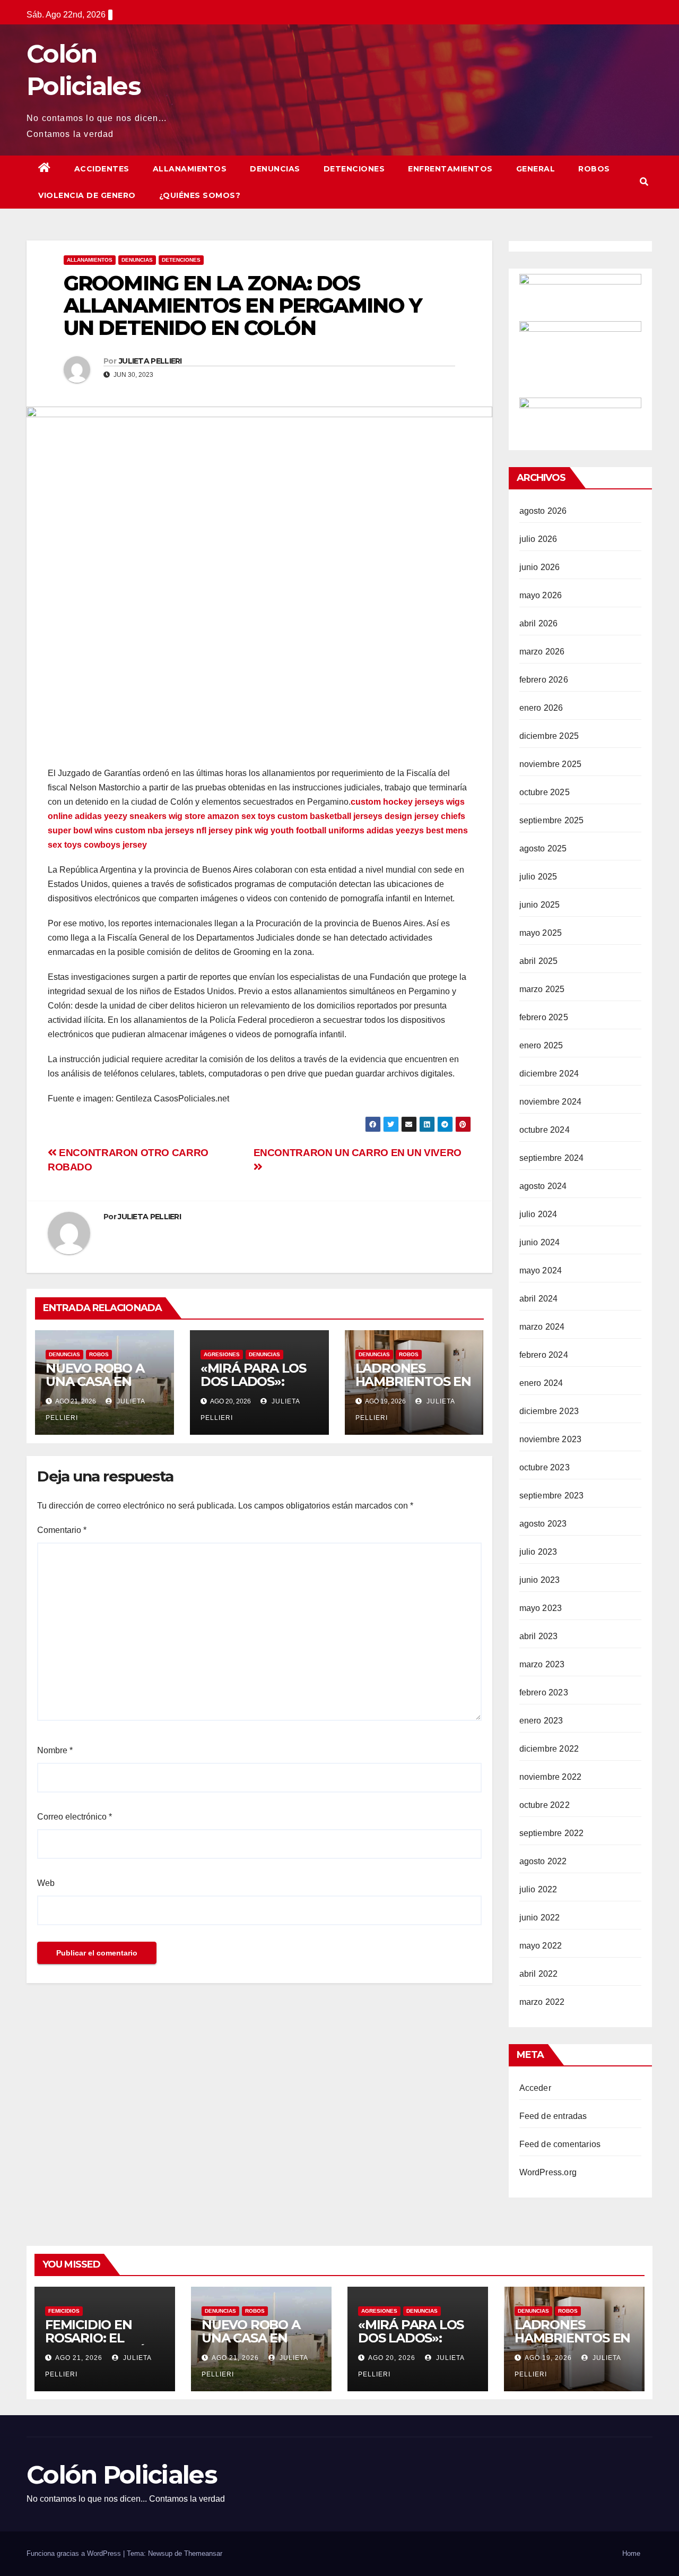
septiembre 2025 (552, 820)
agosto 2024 (543, 1186)
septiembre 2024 (552, 1158)
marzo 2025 (542, 989)
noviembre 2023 (551, 1439)
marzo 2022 (542, 2002)
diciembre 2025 (549, 736)
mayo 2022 (541, 1946)
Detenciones (354, 169)
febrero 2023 (544, 1692)
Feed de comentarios (560, 2144)
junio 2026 (540, 567)
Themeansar (203, 2553)
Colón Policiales (122, 2475)
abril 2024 (539, 1299)
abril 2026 (539, 623)
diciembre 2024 (549, 1074)
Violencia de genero (87, 195)
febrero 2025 (544, 1017)
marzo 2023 (542, 1664)
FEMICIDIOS (64, 2311)
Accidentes (102, 169)
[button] (644, 182)
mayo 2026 (541, 595)
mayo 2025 (541, 933)
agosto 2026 (543, 511)
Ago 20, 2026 (392, 2358)
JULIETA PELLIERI (150, 361)
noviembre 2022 (551, 1777)
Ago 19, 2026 (548, 2358)
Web (46, 1883)
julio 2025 (538, 877)
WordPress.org (548, 2172)
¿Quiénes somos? (200, 195)
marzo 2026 (542, 652)
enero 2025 (541, 1045)
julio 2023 (538, 1552)
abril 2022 (539, 1974)
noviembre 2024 (551, 1102)
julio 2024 (538, 1214)
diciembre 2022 (549, 1749)
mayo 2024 (541, 1270)
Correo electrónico (75, 1817)
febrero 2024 (544, 1355)
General (536, 169)
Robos (594, 169)
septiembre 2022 (552, 1833)
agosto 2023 (543, 1524)
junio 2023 (540, 1580)
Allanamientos (190, 169)
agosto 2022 (543, 1861)
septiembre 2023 (552, 1496)
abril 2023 (539, 1636)
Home (631, 2553)
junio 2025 (540, 905)
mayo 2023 (541, 1608)
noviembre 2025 (551, 764)
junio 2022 (540, 1918)
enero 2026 (541, 708)
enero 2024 (541, 1383)
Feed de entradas (553, 2116)
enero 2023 (541, 1721)
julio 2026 (538, 539)
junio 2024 (540, 1242)
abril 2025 (539, 961)
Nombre (55, 1750)
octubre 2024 (545, 1130)
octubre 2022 (545, 1805)
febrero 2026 (544, 680)
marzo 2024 (542, 1327)
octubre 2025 (545, 792)
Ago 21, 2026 (79, 2358)
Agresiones (222, 1354)
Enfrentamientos (450, 169)
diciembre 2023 (549, 1411)
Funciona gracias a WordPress (75, 2553)
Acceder (535, 2088)
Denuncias (275, 169)
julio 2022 (538, 1889)
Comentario (62, 1530)
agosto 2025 (543, 848)
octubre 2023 (545, 1467)
